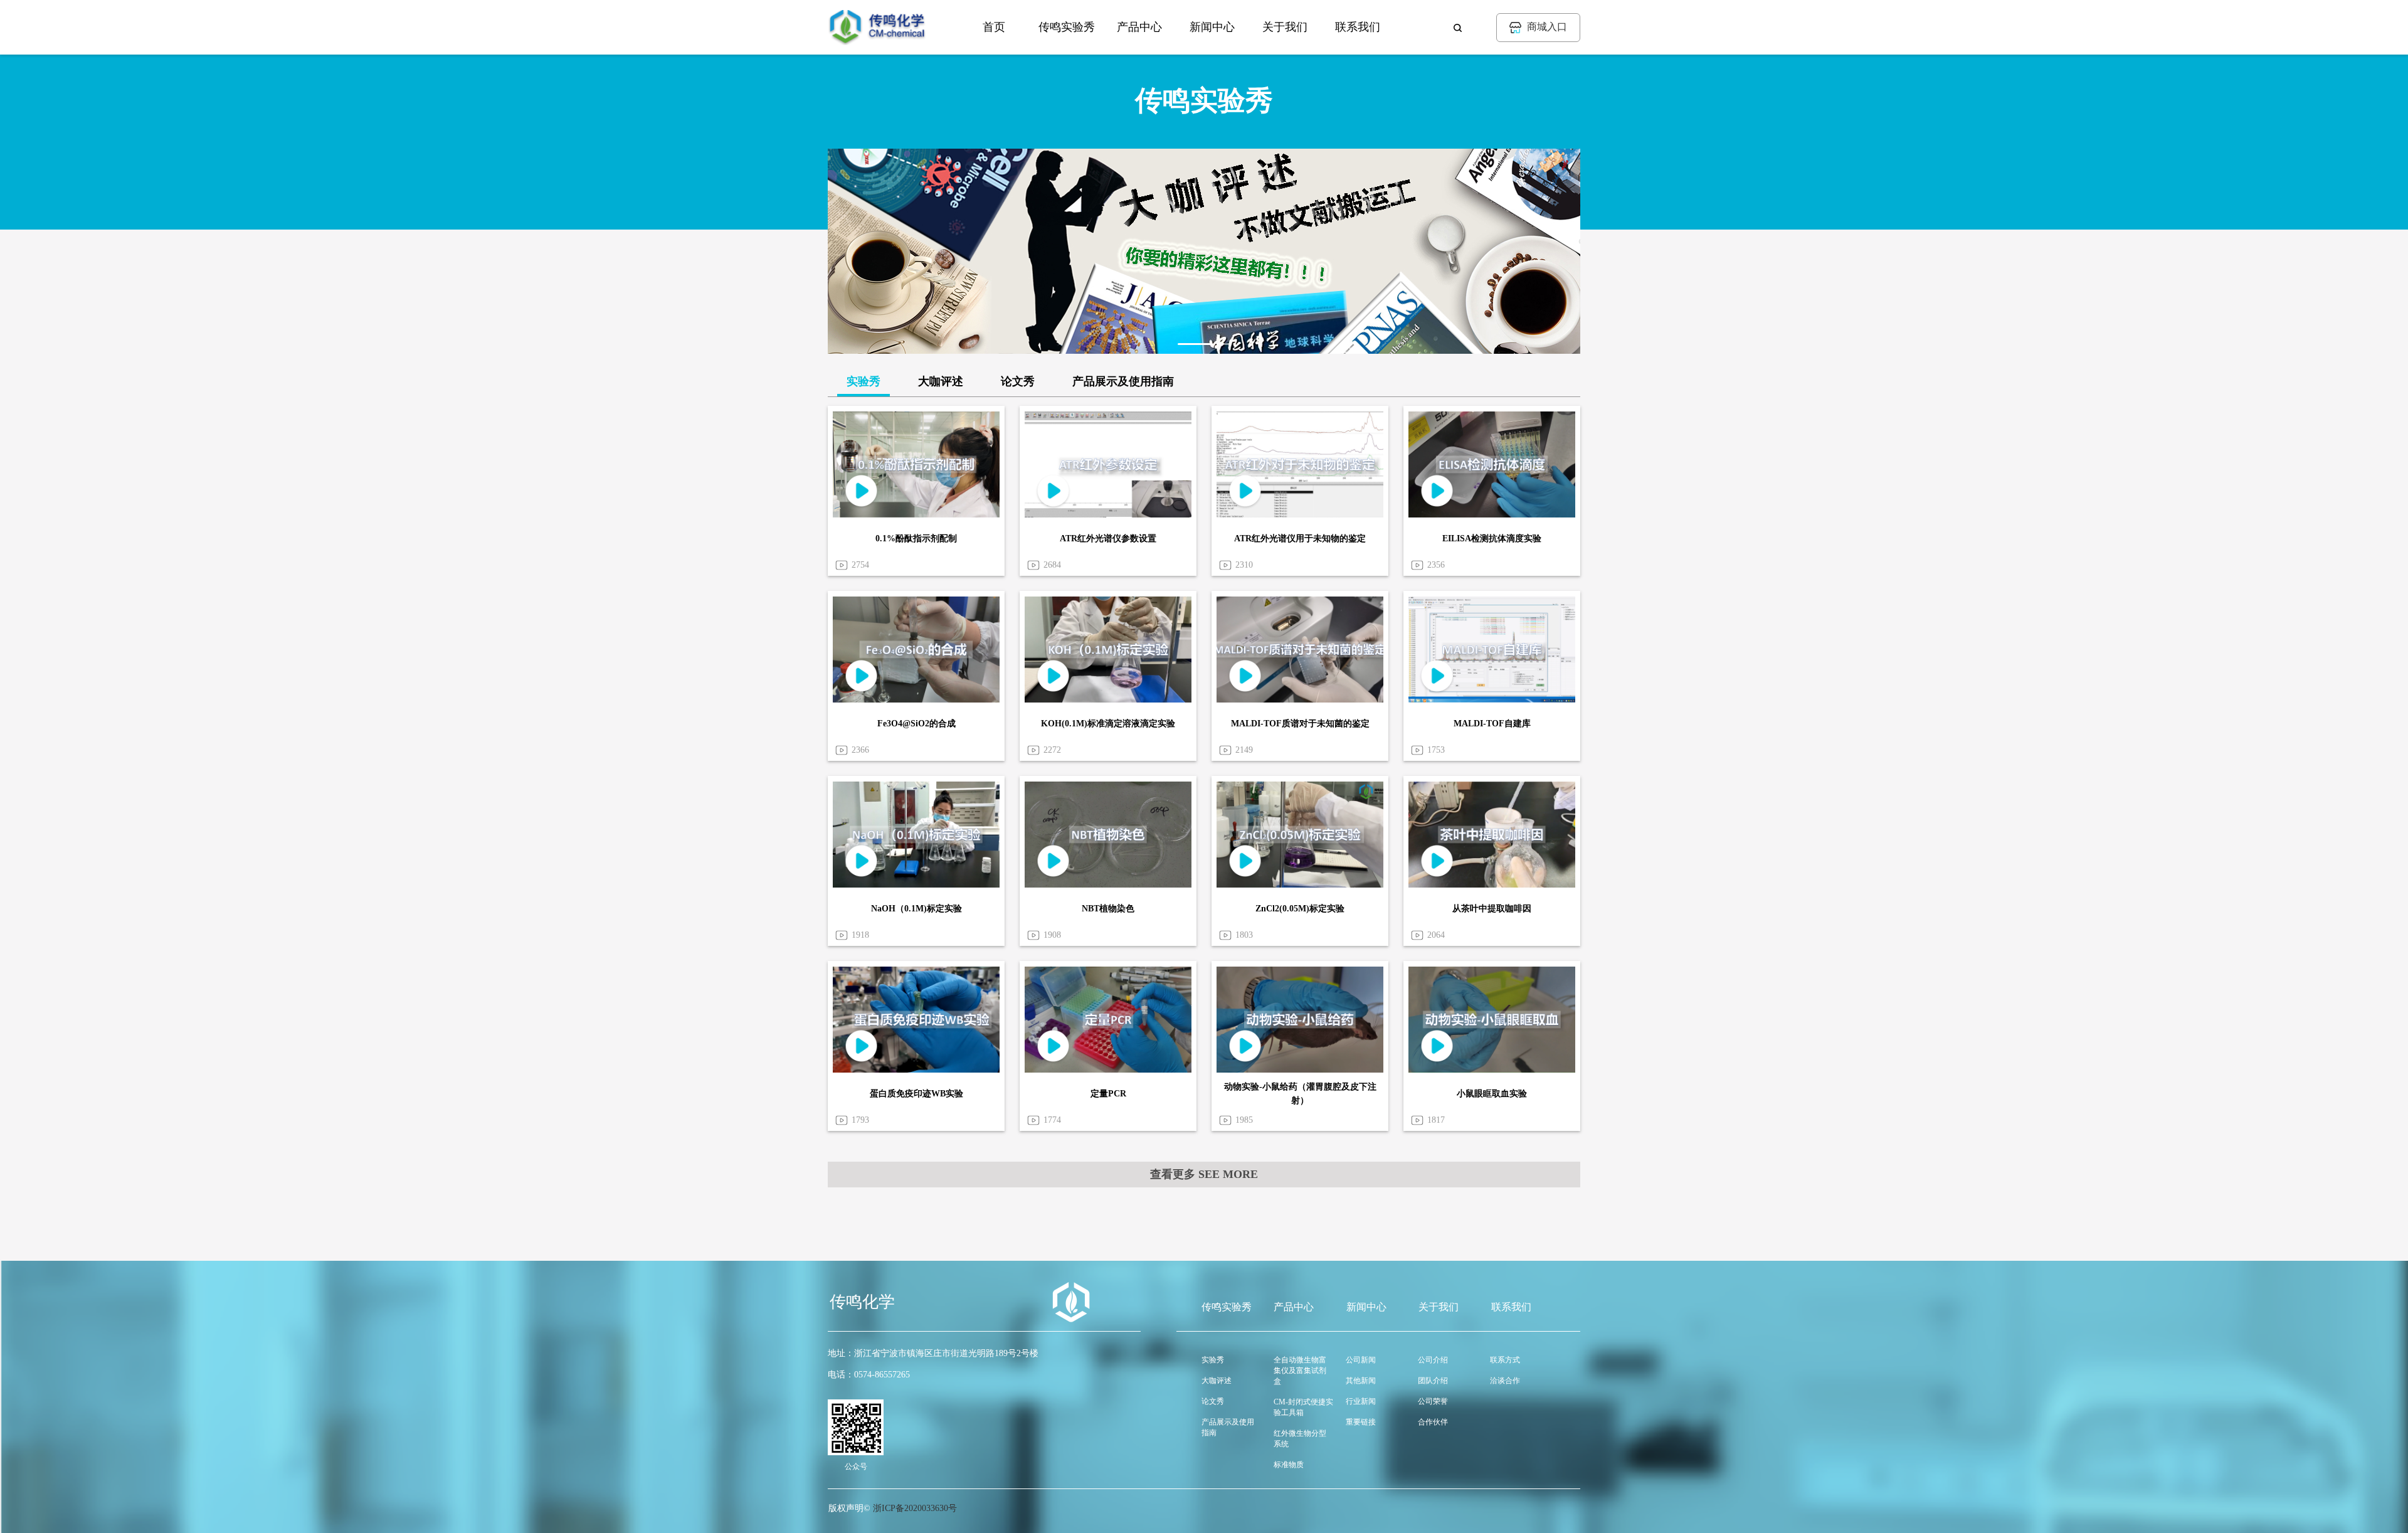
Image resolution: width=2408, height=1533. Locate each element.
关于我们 (1285, 27)
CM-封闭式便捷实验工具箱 (1303, 1407)
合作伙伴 (1433, 1422)
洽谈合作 (1505, 1381)
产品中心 (1139, 27)
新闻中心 (1212, 27)
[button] (1195, 344)
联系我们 (1358, 27)
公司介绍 (1433, 1360)
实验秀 (863, 381)
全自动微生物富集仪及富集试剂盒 (1300, 1371)
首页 (994, 27)
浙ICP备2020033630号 (915, 1508)
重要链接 (1361, 1422)
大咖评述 (941, 381)
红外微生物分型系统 (1300, 1439)
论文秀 (1018, 381)
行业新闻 (1361, 1401)
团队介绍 (1433, 1381)
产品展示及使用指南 (1123, 381)
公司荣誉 (1433, 1401)
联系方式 (1505, 1360)
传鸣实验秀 (1067, 27)
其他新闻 (1361, 1381)
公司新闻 (1361, 1360)
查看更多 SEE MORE (1204, 1174)
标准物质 (1289, 1465)
